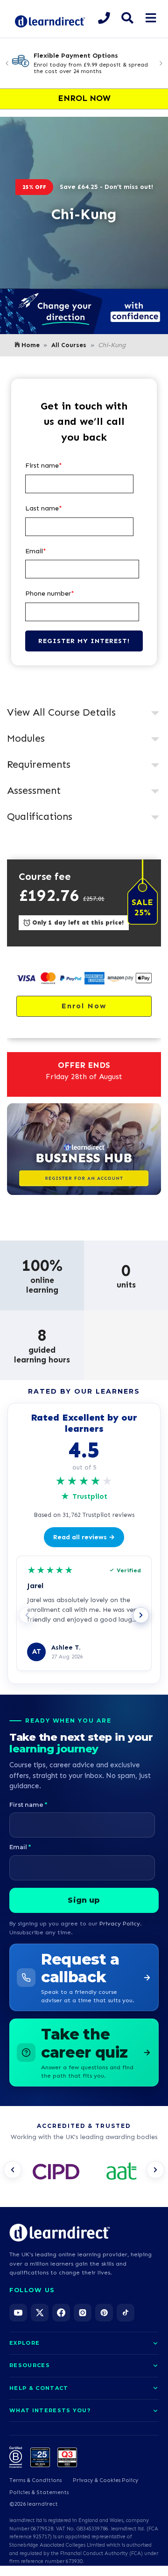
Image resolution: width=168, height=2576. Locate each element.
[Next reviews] (141, 1615)
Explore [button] (24, 2343)
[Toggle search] (127, 18)
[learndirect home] (60, 2233)
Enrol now (84, 1006)
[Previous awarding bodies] (13, 2170)
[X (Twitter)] (40, 2313)
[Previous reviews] (27, 1615)
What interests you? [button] (50, 2410)
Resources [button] (30, 2365)
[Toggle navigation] (150, 18)
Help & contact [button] (39, 2388)
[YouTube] (18, 2313)
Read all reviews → (84, 1537)
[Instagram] (83, 2313)
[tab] (84, 713)
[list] (84, 2173)
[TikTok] (126, 2313)
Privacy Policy (120, 1923)
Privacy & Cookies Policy (105, 2480)
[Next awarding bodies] (155, 2170)
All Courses (69, 345)
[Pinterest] (104, 2313)
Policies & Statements (39, 2492)
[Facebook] (61, 2313)
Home (31, 345)
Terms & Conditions (35, 2480)
